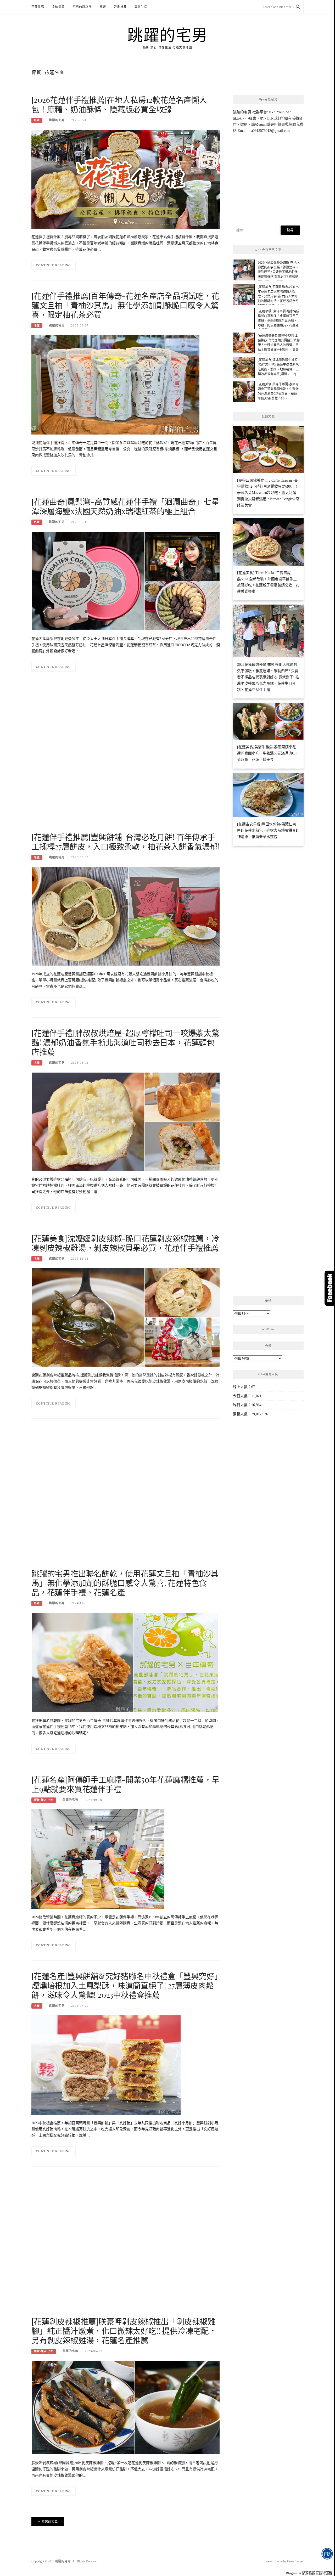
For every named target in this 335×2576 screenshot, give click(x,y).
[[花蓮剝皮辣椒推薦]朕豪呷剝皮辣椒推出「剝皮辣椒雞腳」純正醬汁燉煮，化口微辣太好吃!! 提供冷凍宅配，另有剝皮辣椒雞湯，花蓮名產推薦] (126, 2407)
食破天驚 (58, 7)
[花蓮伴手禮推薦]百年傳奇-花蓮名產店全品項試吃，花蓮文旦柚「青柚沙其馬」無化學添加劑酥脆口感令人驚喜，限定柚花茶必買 (125, 305)
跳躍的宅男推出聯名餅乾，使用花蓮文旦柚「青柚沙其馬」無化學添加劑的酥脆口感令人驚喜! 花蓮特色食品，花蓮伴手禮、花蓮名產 (125, 1583)
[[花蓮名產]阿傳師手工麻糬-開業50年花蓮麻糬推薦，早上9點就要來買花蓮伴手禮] (98, 1859)
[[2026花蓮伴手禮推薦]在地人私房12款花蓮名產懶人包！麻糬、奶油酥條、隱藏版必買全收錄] (126, 179)
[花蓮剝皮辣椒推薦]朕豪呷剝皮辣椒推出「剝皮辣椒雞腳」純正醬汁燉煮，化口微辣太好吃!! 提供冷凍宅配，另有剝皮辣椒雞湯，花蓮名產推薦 (124, 2331)
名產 (37, 120)
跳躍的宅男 (167, 35)
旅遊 (103, 7)
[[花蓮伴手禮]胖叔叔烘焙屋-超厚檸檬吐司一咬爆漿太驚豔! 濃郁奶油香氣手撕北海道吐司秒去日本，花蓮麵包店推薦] (126, 1121)
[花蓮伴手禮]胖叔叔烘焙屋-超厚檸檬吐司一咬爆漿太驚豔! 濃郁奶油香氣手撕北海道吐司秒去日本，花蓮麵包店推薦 (125, 1042)
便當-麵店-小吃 (44, 1800)
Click (330, 1288)
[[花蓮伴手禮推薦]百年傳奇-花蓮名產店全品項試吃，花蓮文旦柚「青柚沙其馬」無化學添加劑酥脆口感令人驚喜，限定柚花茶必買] (115, 384)
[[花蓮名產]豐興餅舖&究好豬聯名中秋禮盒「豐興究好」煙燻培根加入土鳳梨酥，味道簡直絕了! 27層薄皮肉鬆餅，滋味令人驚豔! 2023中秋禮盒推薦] (106, 2065)
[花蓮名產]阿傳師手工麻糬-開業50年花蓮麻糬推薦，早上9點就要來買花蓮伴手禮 (125, 1784)
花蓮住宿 (38, 7)
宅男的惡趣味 (82, 7)
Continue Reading (54, 265)
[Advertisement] (126, 762)
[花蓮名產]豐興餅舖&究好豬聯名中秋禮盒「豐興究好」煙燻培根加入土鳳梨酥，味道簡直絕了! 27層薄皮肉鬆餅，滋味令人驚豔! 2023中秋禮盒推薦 (125, 1985)
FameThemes (295, 2561)
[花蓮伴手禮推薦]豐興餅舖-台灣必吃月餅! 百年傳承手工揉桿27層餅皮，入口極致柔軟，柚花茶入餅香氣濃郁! (126, 842)
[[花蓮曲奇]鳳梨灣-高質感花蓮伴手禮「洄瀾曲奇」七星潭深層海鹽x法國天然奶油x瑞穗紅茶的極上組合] (126, 581)
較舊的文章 (50, 2522)
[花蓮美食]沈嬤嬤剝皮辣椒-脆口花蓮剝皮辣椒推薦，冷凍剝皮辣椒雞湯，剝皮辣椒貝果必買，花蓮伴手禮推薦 (125, 1243)
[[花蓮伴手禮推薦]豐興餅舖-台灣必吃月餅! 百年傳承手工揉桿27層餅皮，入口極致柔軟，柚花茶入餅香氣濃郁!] (126, 916)
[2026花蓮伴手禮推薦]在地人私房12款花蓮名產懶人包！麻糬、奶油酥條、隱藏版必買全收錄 (119, 104)
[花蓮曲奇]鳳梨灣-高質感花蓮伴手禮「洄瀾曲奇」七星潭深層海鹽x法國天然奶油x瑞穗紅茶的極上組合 (125, 506)
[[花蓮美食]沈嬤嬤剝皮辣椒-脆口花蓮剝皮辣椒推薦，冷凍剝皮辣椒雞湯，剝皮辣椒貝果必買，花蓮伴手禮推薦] (126, 1317)
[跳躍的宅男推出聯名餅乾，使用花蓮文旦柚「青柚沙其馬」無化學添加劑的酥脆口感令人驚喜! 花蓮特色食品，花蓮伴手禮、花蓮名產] (125, 1662)
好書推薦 (120, 7)
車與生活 (141, 7)
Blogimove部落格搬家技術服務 (309, 2573)
